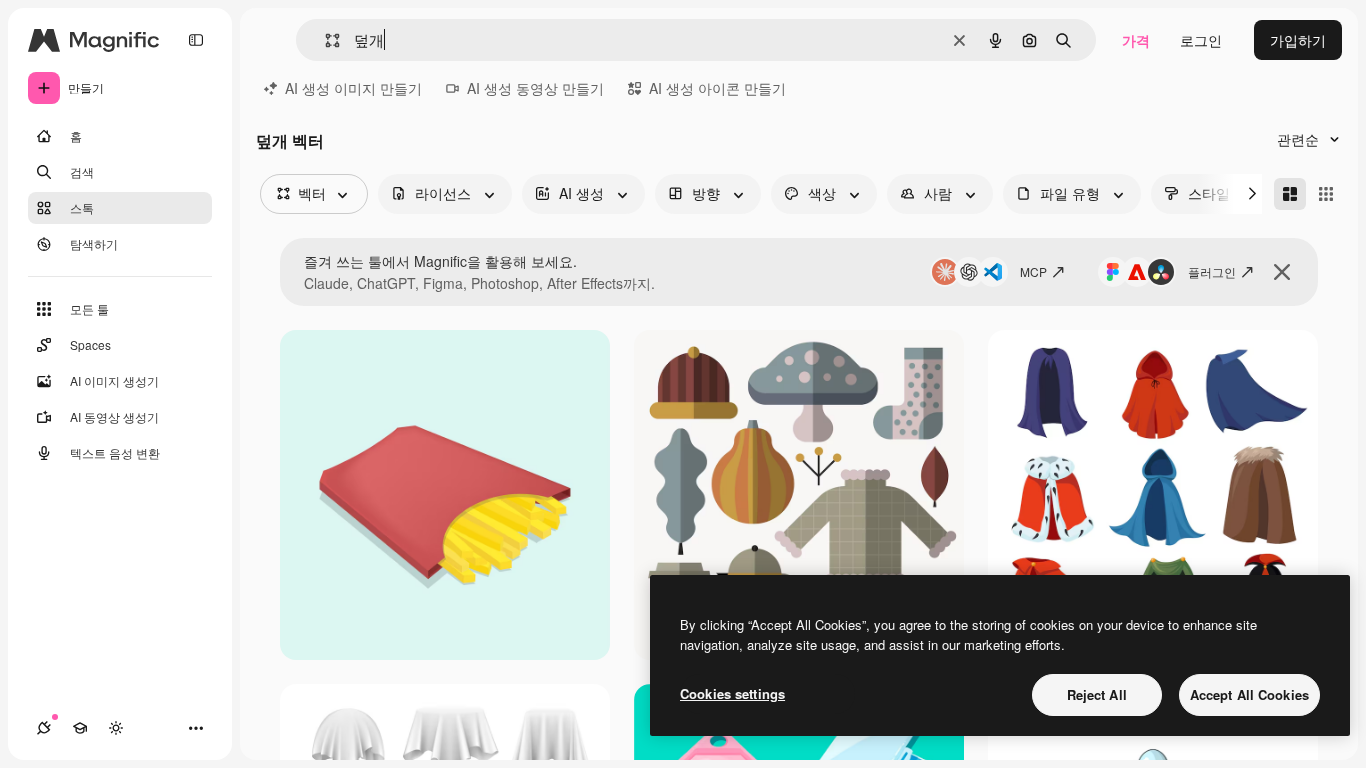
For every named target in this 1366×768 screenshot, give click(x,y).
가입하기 (1298, 40)
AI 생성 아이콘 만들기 (717, 88)
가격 (1136, 40)
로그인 (1201, 40)
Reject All (1097, 694)
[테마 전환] (116, 728)
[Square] (1326, 194)
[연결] (44, 728)
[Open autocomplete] (324, 40)
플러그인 (1212, 271)
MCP (1033, 271)
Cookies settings (732, 693)
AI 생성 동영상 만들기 (535, 88)
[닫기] (1282, 272)
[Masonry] (1290, 194)
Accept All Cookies (1249, 694)
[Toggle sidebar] (196, 40)
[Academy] (80, 728)
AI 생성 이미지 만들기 (353, 88)
